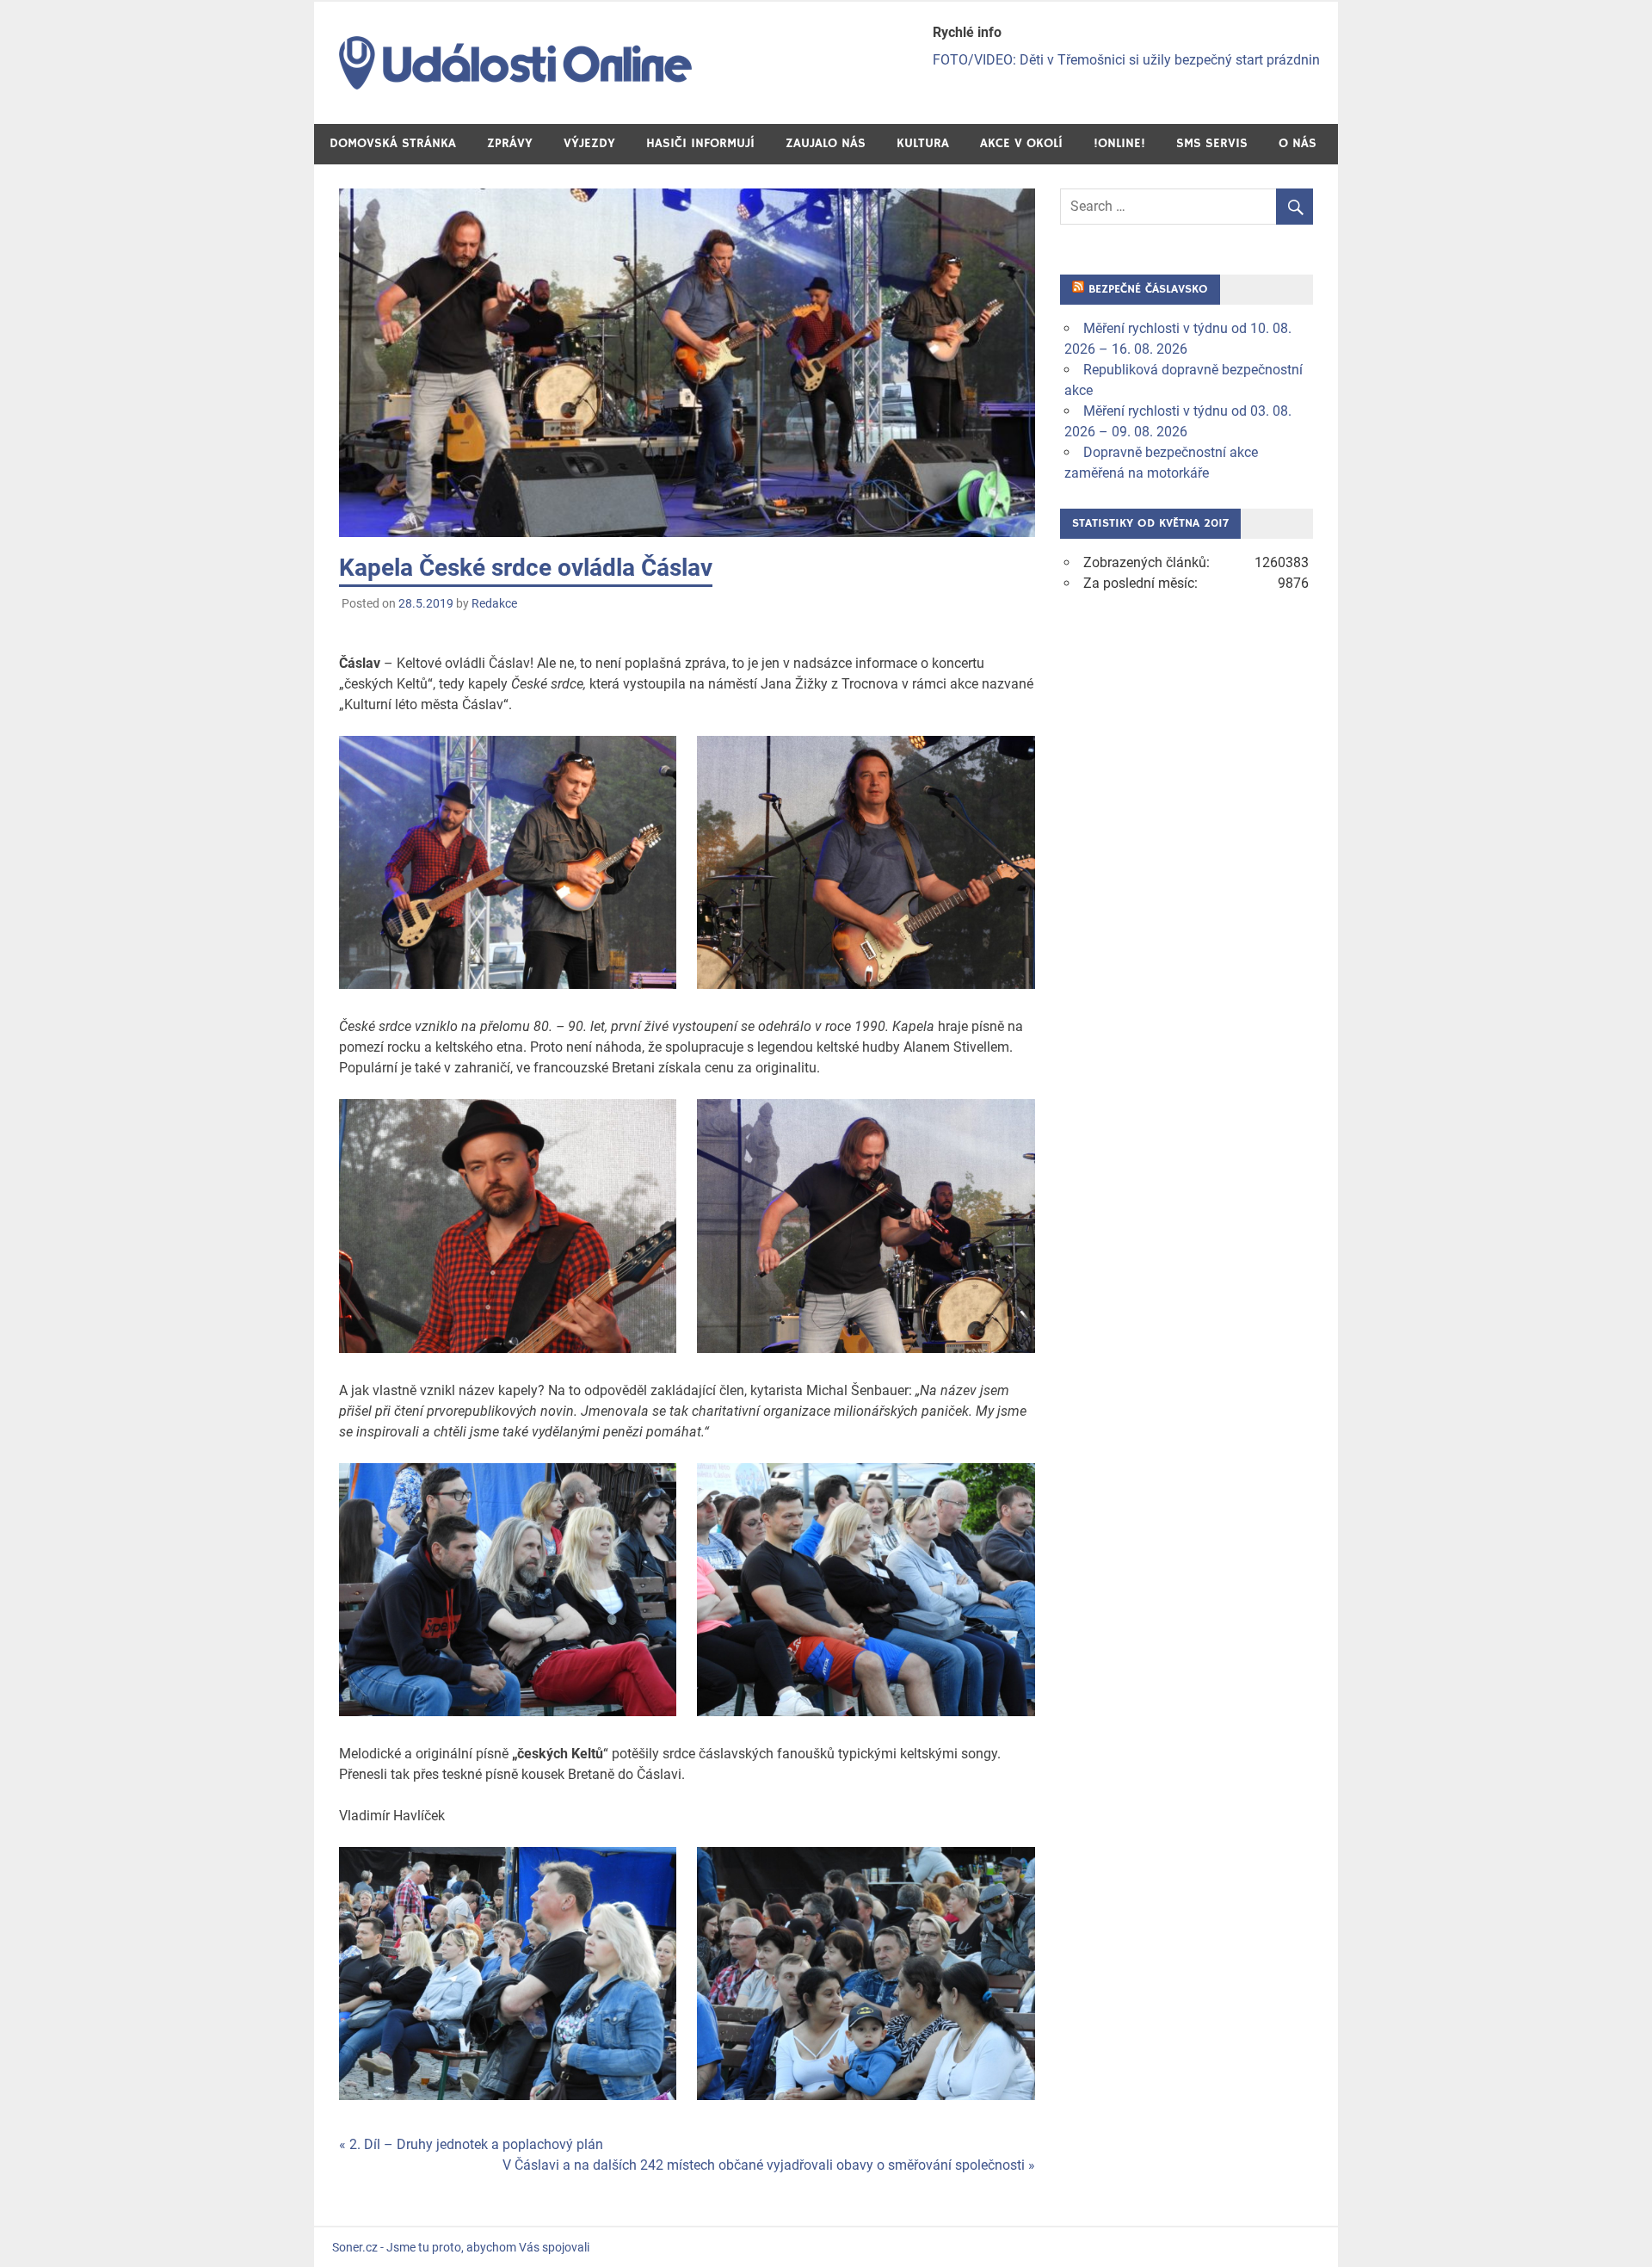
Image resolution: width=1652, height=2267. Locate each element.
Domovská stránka (393, 143)
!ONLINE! (1119, 143)
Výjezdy (589, 143)
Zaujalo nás (826, 143)
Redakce (494, 603)
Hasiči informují (700, 143)
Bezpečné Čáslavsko (1148, 289)
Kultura (923, 143)
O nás (1298, 143)
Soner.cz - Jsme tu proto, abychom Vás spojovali (461, 2247)
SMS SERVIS (1212, 143)
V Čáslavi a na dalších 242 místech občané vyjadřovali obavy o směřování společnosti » (769, 2165)
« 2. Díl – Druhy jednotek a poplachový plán (471, 2144)
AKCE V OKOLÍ (1021, 143)
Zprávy (510, 143)
